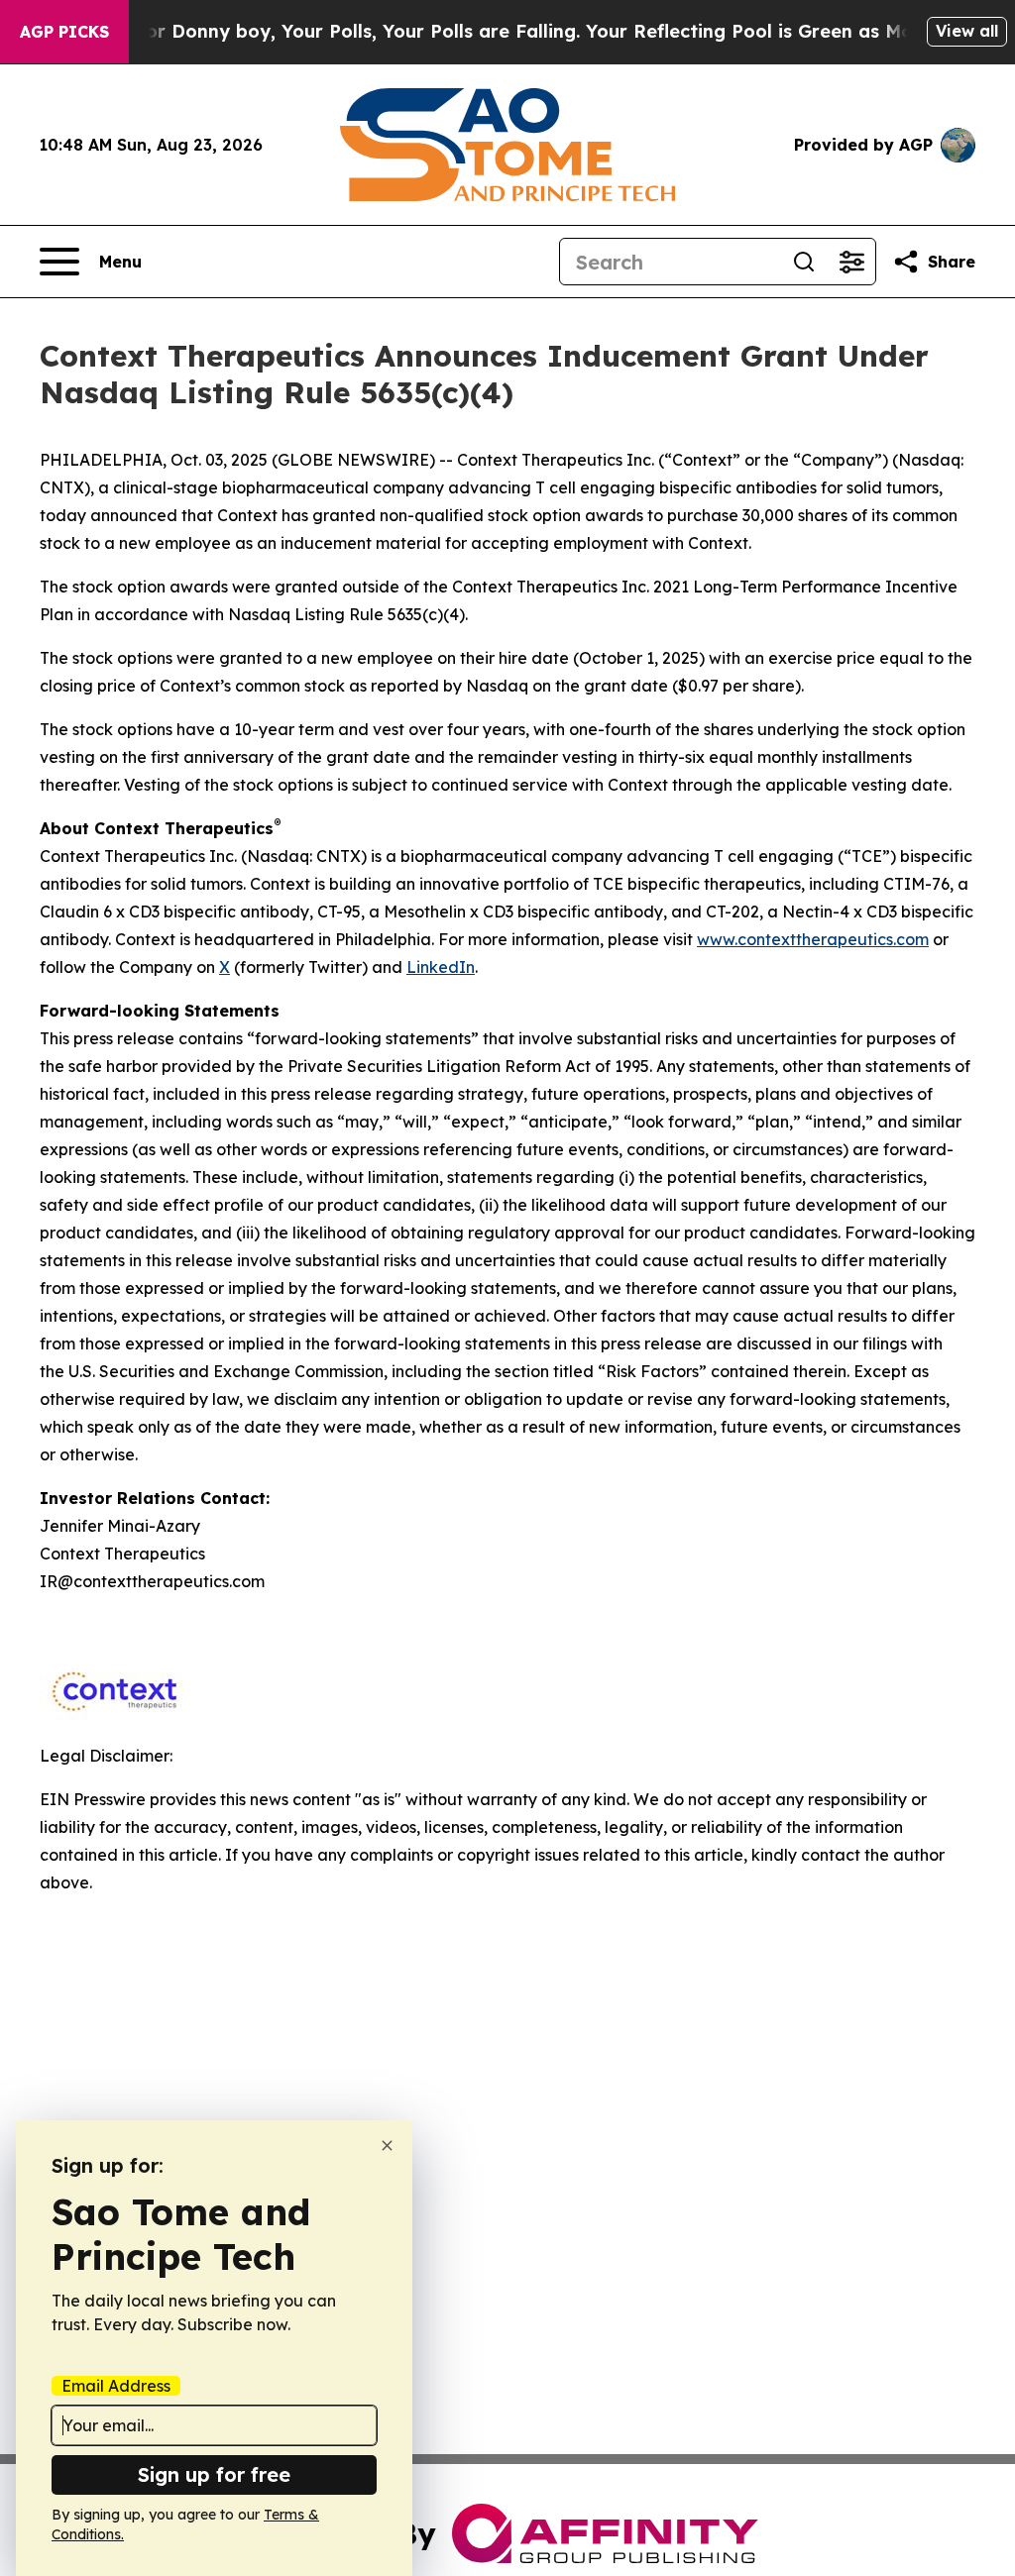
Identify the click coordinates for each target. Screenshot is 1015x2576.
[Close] (387, 2146)
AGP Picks (64, 32)
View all (967, 31)
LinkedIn (441, 967)
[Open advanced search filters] (851, 262)
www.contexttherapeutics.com (813, 939)
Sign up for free (214, 2474)
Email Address (116, 2386)
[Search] (804, 262)
